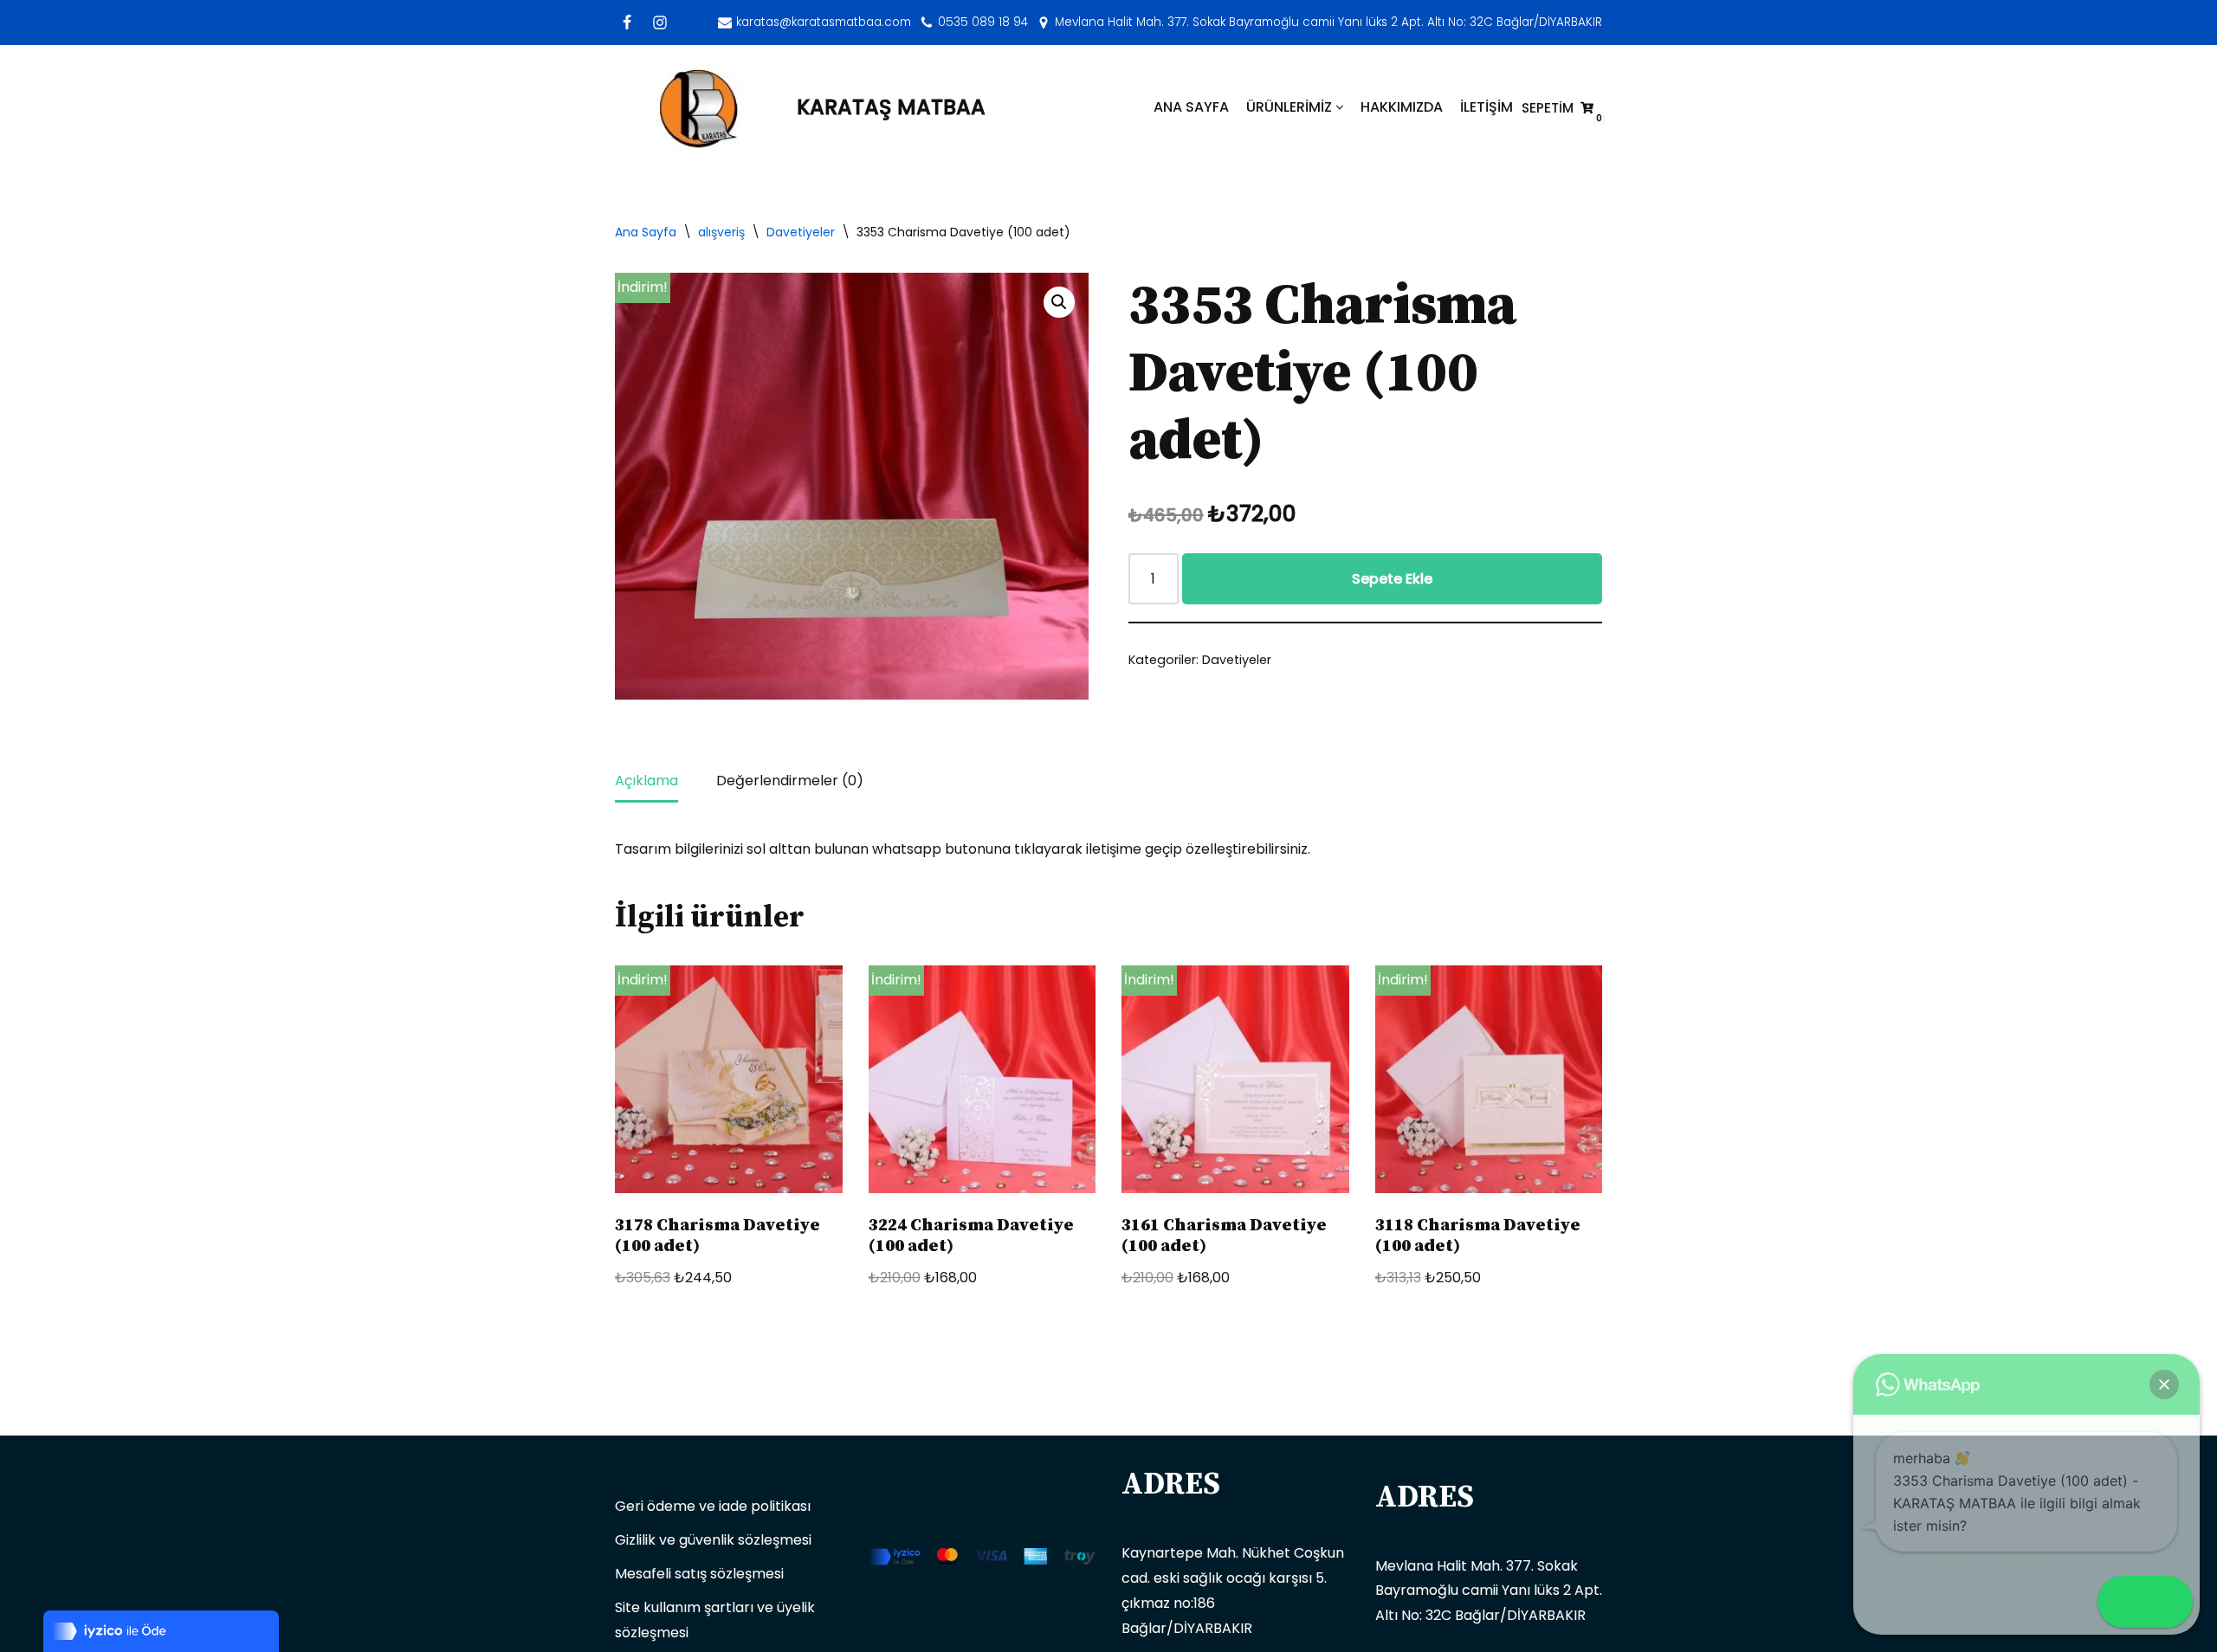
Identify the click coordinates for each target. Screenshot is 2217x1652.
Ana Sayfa (646, 232)
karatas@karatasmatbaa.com (824, 22)
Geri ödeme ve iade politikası (713, 1506)
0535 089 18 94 (983, 22)
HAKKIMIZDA (1402, 107)
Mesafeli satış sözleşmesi (699, 1574)
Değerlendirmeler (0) (790, 781)
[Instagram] (660, 23)
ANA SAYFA (1191, 107)
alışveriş (721, 232)
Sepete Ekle (1392, 579)
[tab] (646, 783)
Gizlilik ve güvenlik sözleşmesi (713, 1540)
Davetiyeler (801, 232)
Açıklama (646, 781)
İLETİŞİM (1487, 107)
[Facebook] (627, 23)
